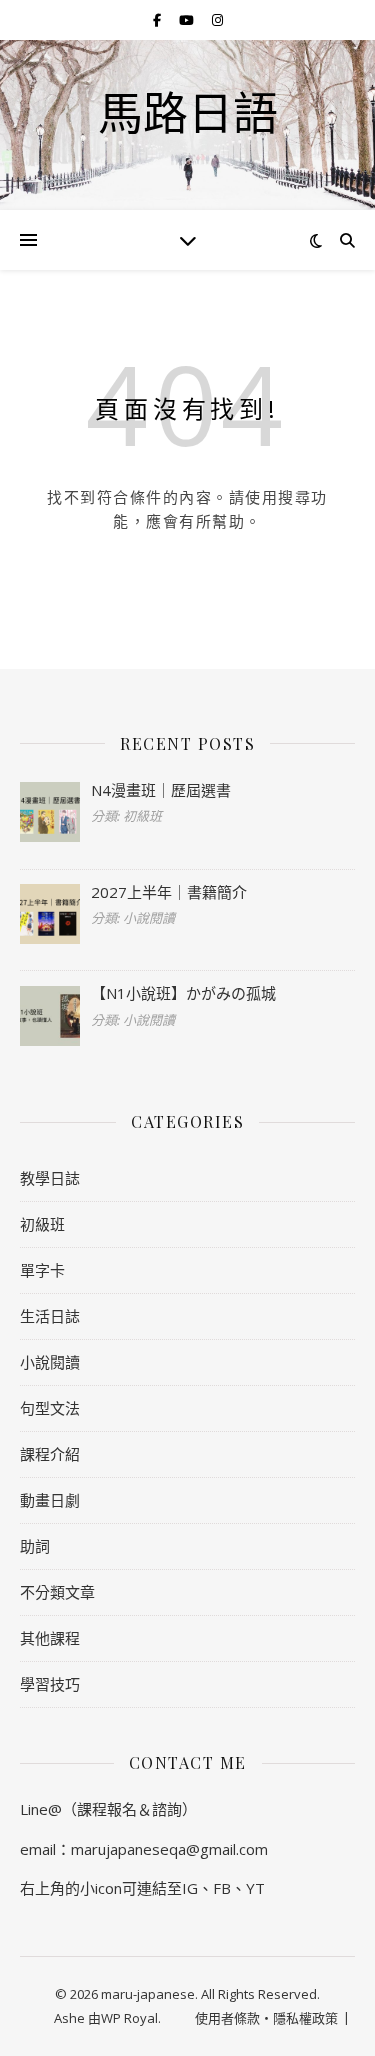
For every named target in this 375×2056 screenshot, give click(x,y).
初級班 (42, 1224)
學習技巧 (50, 1684)
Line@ (41, 1809)
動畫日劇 (50, 1500)
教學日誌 (50, 1178)
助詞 (35, 1546)
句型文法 (50, 1408)
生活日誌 (50, 1316)
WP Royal (129, 2018)
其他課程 (50, 1638)
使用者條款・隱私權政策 (266, 2018)
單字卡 (42, 1270)
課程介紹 (50, 1454)
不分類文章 (57, 1592)
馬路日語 (188, 112)
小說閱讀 (50, 1362)
